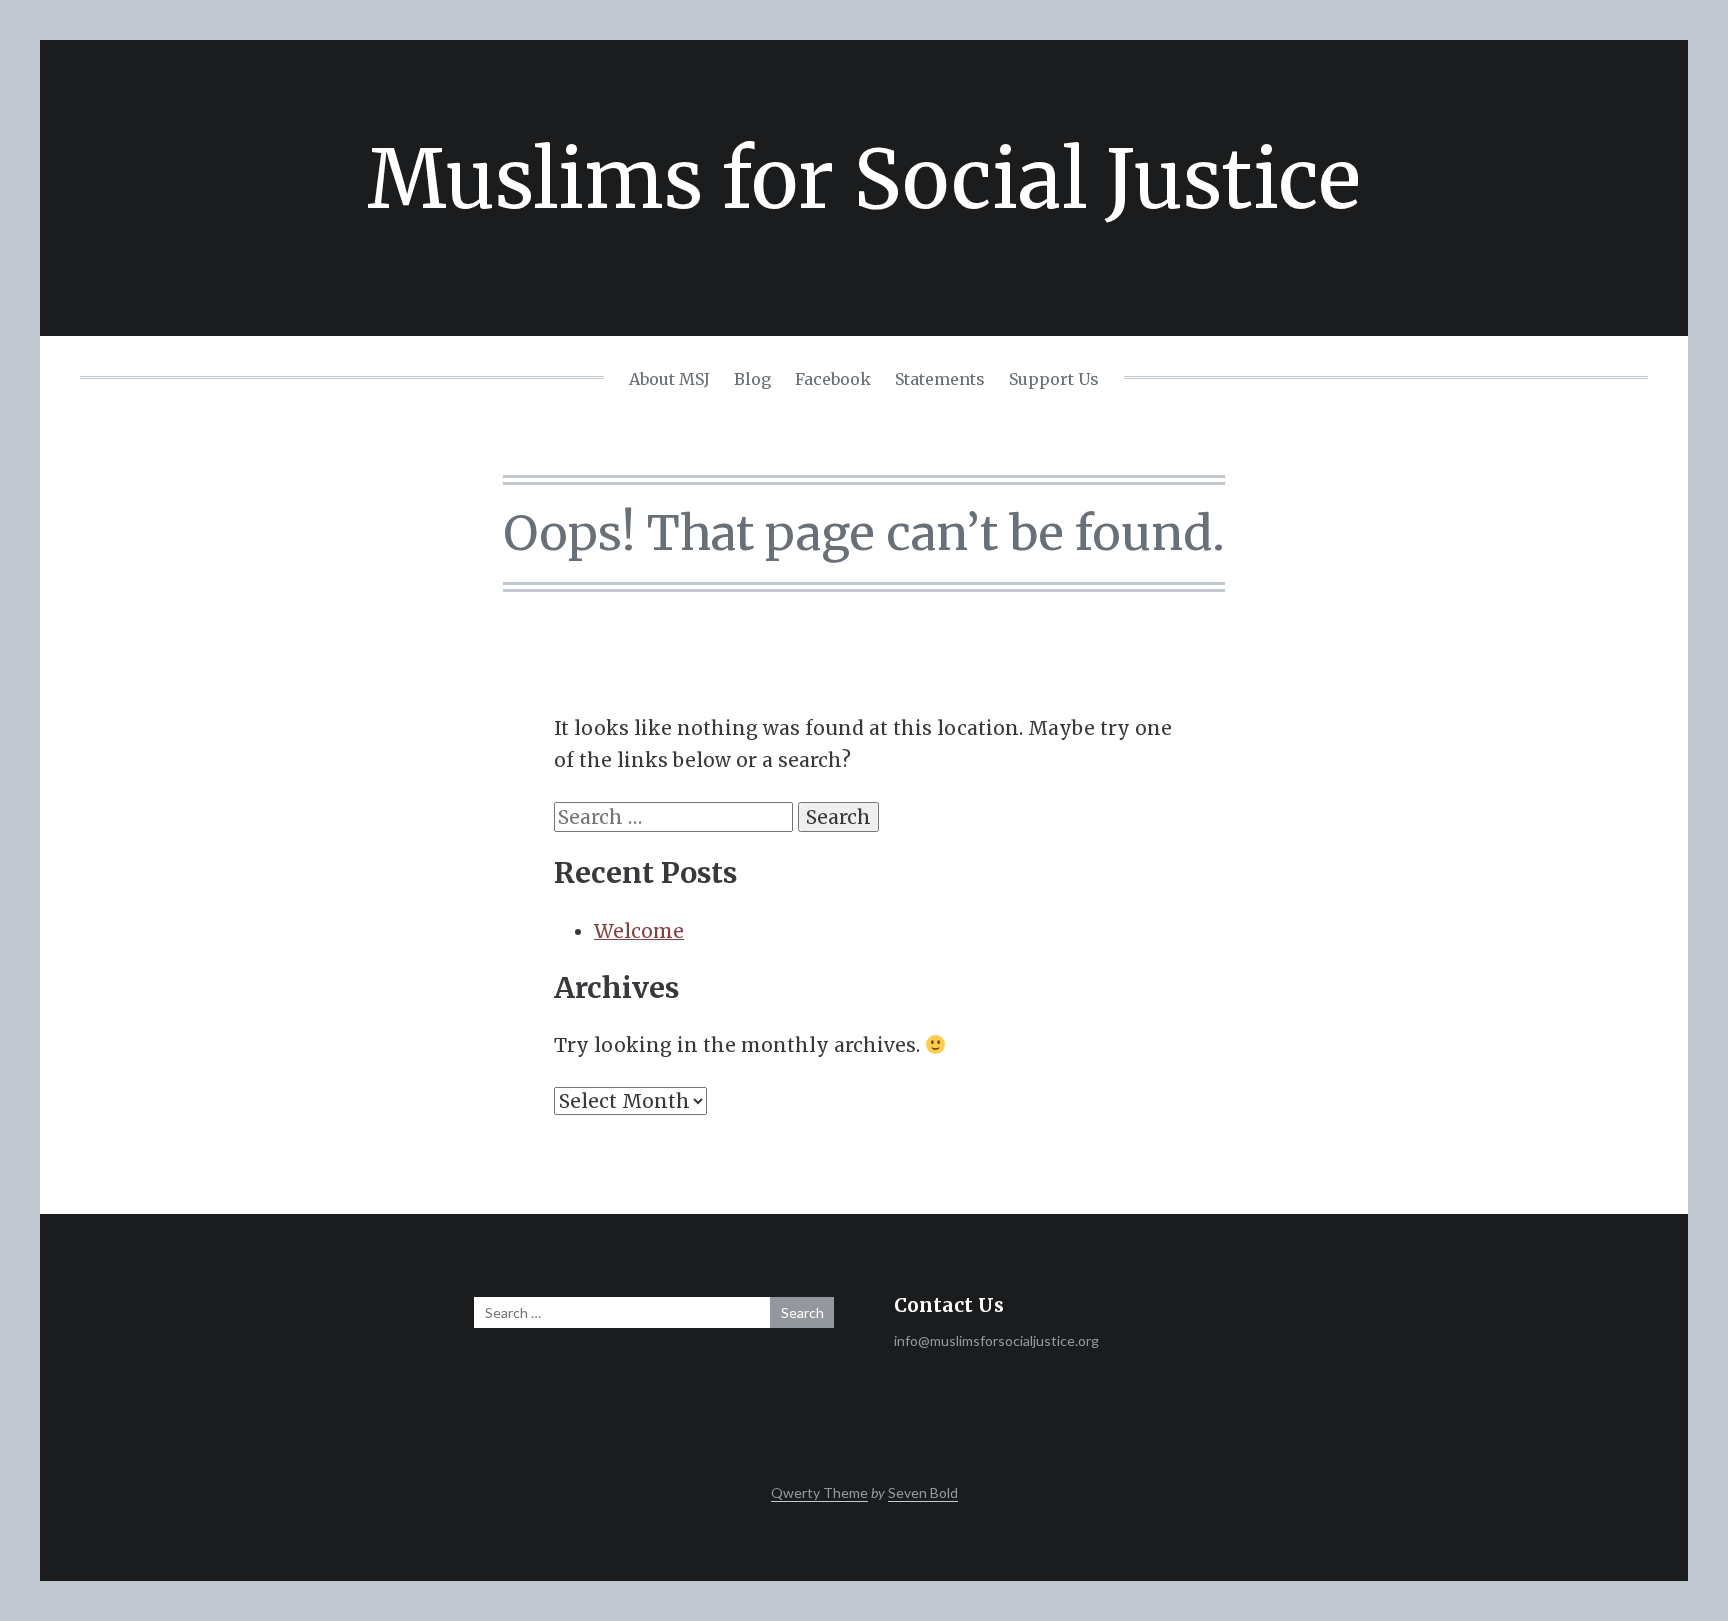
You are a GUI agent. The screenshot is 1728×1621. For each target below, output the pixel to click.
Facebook (833, 379)
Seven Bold (923, 1492)
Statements (940, 379)
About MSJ (669, 379)
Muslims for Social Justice (864, 179)
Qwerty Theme (819, 1492)
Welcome (639, 931)
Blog (752, 379)
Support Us (1054, 379)
